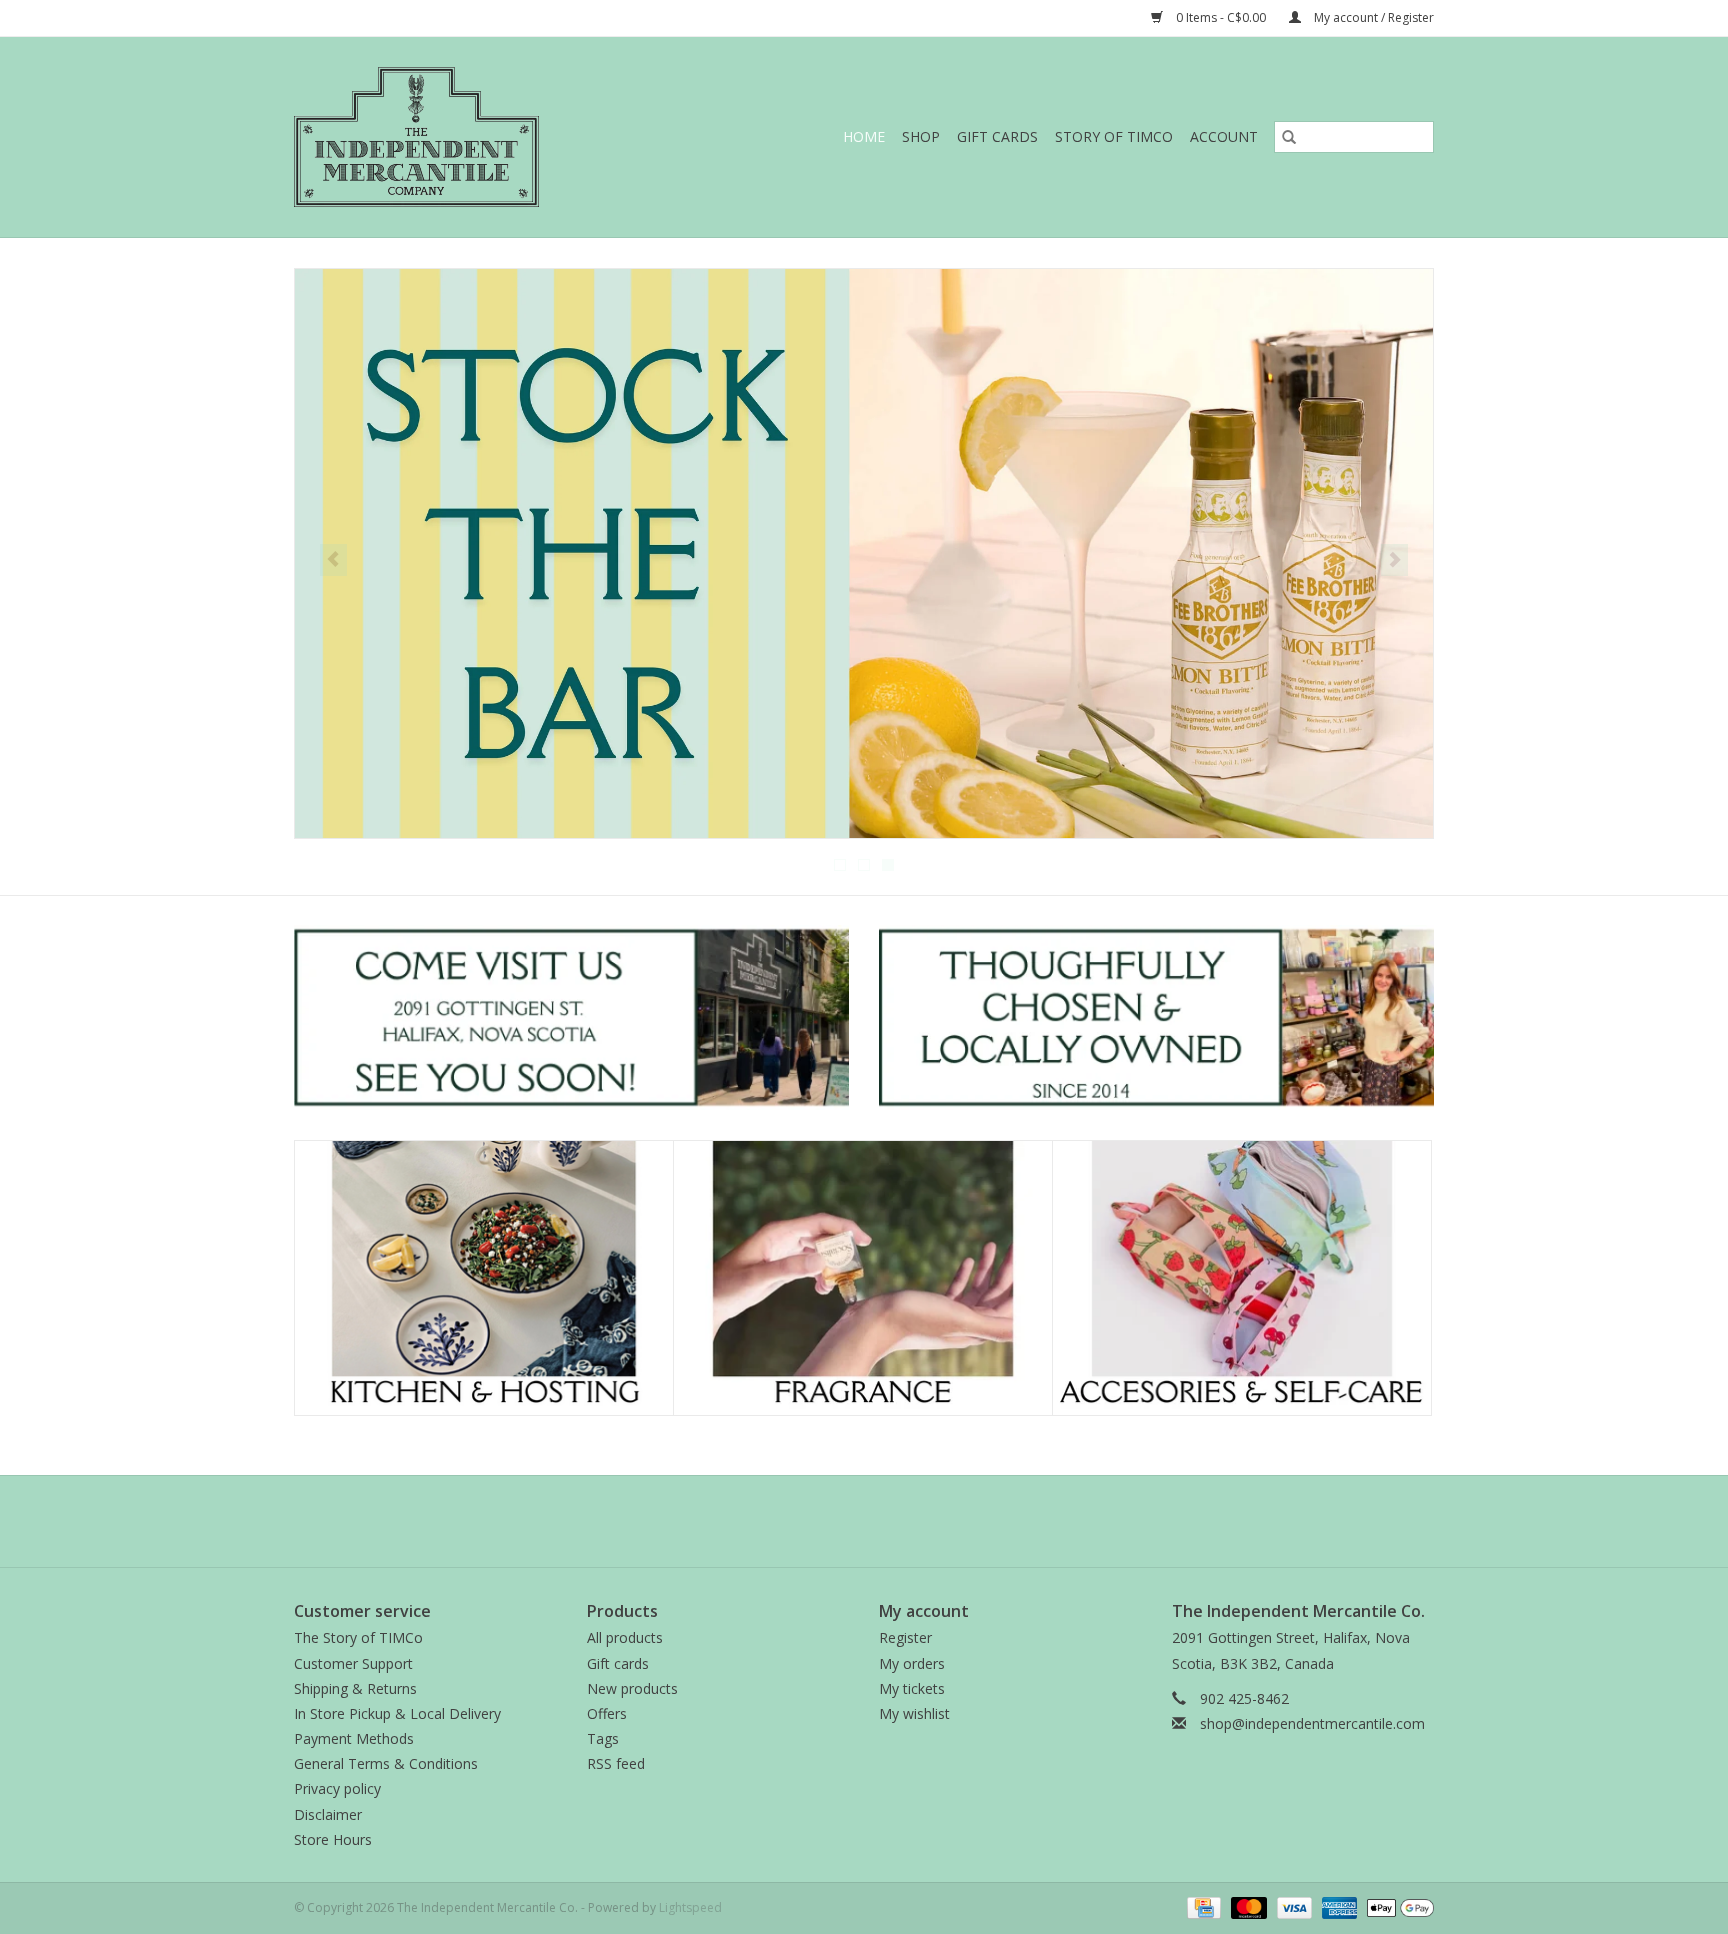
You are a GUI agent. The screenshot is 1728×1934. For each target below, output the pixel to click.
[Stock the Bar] (864, 553)
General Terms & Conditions (386, 1763)
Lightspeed (690, 1907)
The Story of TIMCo (358, 1637)
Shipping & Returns (355, 1688)
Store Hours (333, 1839)
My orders (912, 1663)
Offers (607, 1713)
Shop (921, 136)
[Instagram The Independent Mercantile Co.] (900, 1521)
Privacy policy (337, 1788)
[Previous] (333, 560)
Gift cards (997, 136)
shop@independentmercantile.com (1312, 1723)
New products (632, 1688)
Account (1224, 136)
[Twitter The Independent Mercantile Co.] (864, 1521)
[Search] (1289, 137)
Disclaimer (328, 1814)
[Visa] (1292, 1906)
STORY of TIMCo (1114, 136)
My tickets (912, 1688)
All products (625, 1637)
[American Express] (1337, 1906)
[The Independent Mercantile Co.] (460, 137)
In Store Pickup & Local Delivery (397, 1713)
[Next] (1394, 560)
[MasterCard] (1246, 1906)
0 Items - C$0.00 (1221, 17)
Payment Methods (354, 1738)
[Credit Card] (1202, 1906)
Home (864, 136)
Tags (603, 1738)
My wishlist (914, 1713)
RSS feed (616, 1763)
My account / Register (1372, 17)
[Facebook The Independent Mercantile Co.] (828, 1521)
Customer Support (353, 1663)
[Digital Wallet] (1397, 1906)
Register (905, 1637)
